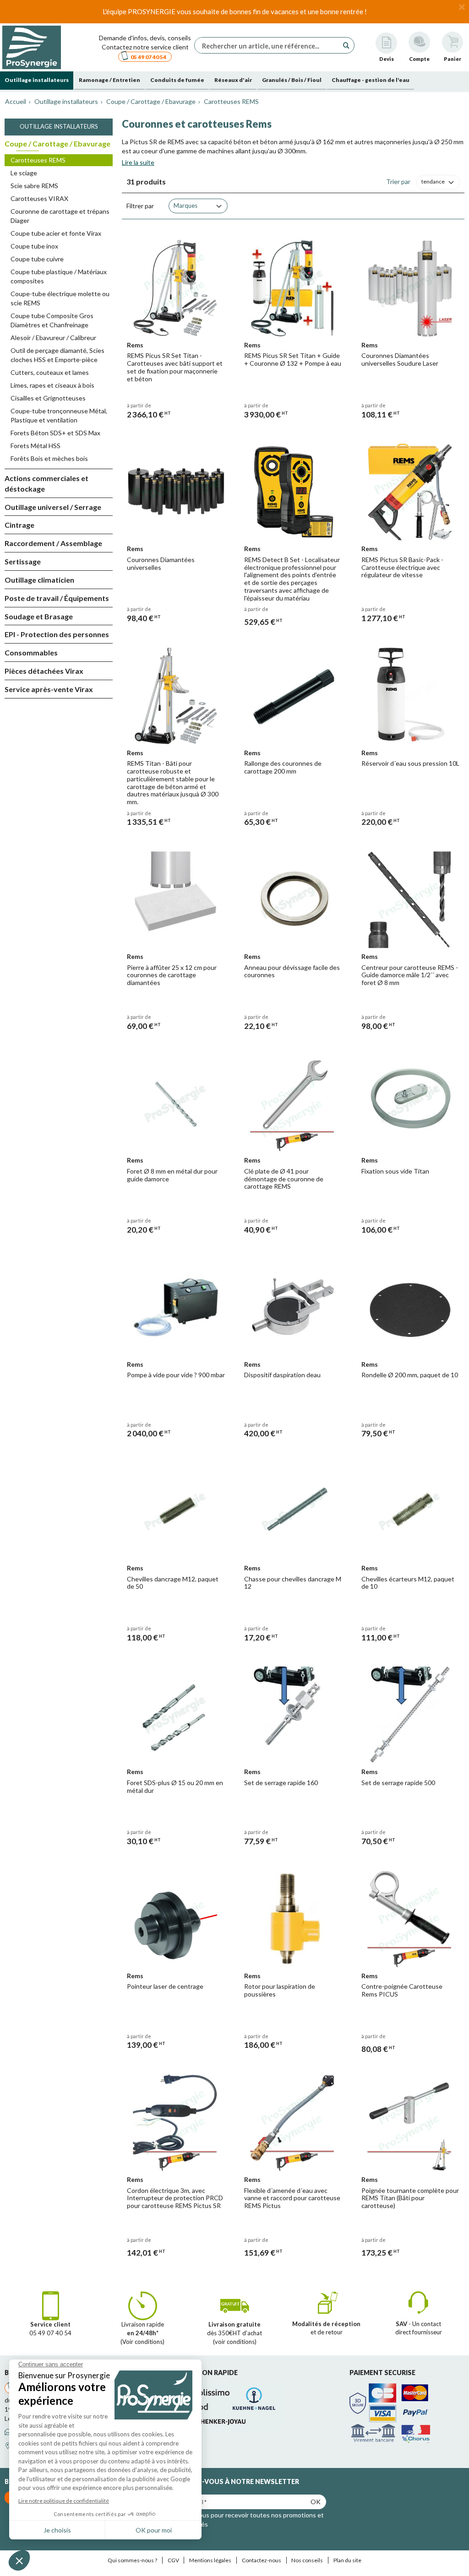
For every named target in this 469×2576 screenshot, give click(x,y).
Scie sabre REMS (34, 186)
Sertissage (23, 561)
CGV (173, 2560)
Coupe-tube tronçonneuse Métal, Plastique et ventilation (59, 415)
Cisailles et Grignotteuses (48, 398)
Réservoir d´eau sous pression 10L (410, 763)
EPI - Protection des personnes (57, 634)
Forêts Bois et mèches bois (49, 458)
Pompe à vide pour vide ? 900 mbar (176, 1375)
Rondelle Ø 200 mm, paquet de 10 (410, 1375)
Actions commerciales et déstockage (46, 483)
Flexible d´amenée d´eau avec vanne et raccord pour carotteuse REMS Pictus (292, 2198)
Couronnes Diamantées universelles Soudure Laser (400, 359)
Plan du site (347, 2560)
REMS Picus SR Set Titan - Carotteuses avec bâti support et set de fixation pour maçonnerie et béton (175, 367)
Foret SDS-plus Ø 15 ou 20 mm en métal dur (175, 1786)
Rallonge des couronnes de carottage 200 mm (283, 767)
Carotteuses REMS (38, 160)
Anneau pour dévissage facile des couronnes (292, 971)
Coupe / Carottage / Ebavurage (57, 143)
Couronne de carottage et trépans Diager (60, 216)
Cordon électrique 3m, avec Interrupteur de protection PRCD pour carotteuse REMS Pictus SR (175, 2198)
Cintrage (19, 525)
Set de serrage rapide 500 (398, 1783)
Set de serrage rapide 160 (281, 1783)
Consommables (31, 652)
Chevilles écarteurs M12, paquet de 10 (408, 1583)
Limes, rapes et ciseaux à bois (52, 385)
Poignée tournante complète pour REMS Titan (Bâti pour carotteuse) (410, 2198)
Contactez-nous (262, 2560)
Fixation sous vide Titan (395, 1171)
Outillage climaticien (39, 580)
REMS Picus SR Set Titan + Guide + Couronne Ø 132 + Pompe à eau (293, 359)
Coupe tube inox (34, 246)
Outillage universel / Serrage (53, 507)
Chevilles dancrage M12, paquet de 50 (173, 1583)
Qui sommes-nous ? (132, 2560)
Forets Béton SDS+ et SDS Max (55, 433)
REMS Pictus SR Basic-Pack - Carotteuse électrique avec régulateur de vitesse (402, 567)
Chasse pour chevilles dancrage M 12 (293, 1583)
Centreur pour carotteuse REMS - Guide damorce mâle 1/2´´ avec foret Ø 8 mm (410, 975)
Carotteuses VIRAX (39, 198)
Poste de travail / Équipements (57, 598)
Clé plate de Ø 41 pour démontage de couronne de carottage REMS (284, 1179)
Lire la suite (138, 162)
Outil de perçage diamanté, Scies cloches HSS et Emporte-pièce (57, 355)
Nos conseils (307, 2560)
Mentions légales (210, 2560)
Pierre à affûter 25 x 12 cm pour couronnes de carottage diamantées (172, 975)
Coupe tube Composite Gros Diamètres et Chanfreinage (52, 320)
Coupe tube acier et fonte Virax (56, 233)
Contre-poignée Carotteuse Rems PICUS (402, 1990)
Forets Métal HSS (35, 446)
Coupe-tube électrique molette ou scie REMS (60, 298)
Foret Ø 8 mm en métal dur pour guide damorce (172, 1175)
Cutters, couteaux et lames (50, 372)
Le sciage (24, 173)
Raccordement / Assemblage (53, 543)
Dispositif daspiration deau (282, 1375)
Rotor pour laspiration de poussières (280, 1990)
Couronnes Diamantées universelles (161, 563)
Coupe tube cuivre (37, 259)
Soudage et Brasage (39, 616)
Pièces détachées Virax (44, 671)
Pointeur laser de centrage (165, 1986)
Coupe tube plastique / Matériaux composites (59, 276)
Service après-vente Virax (49, 689)
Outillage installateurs (59, 126)
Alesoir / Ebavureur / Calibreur (53, 338)
